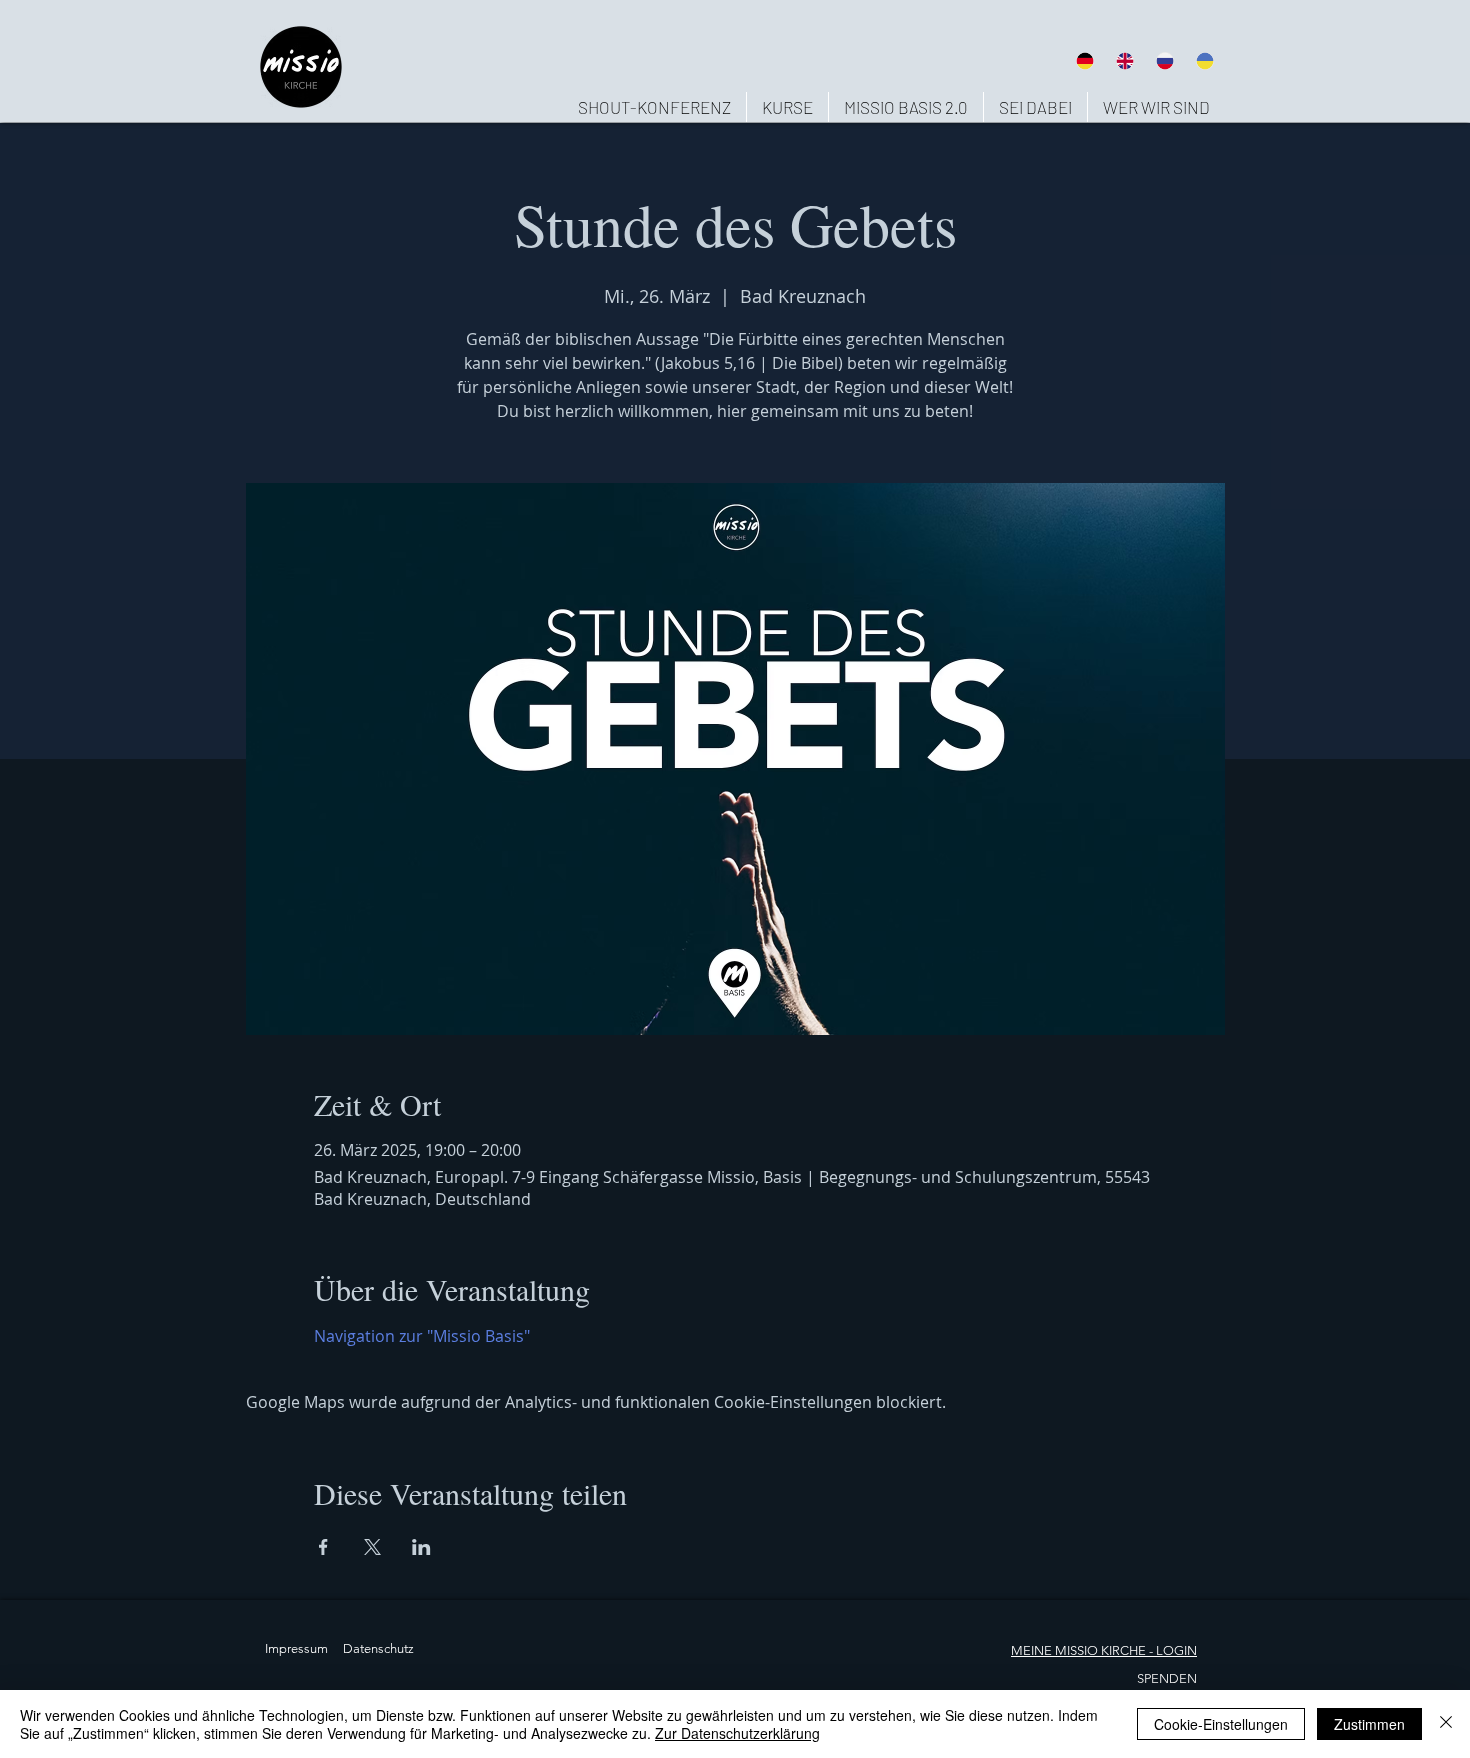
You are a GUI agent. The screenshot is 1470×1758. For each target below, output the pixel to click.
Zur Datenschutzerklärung (737, 1733)
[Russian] (1165, 60)
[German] (1084, 60)
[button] (1156, 107)
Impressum (296, 1648)
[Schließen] (1446, 1724)
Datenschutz (378, 1648)
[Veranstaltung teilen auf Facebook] (323, 1547)
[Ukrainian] (1205, 60)
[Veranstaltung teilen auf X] (372, 1547)
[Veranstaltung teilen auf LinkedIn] (421, 1547)
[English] (1124, 60)
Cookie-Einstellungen (1221, 1724)
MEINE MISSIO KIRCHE (1078, 1650)
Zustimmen (1369, 1724)
